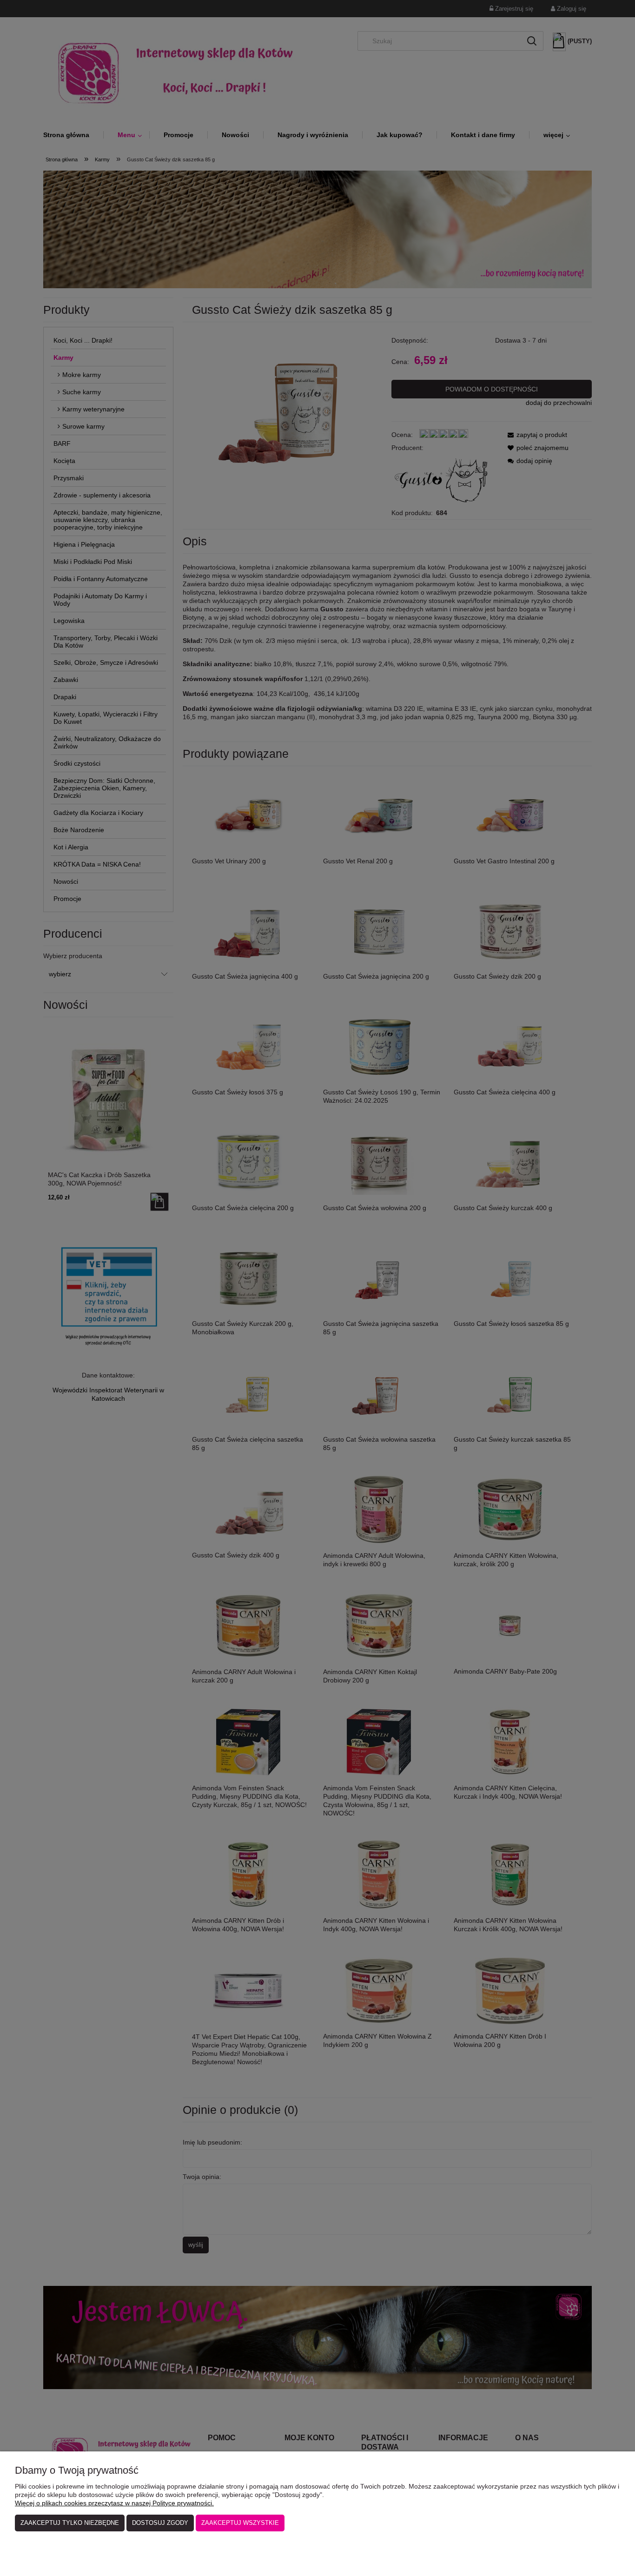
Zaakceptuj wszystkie (240, 2523)
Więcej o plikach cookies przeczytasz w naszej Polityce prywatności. (114, 2503)
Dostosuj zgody (160, 2523)
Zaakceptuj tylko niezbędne (70, 2523)
